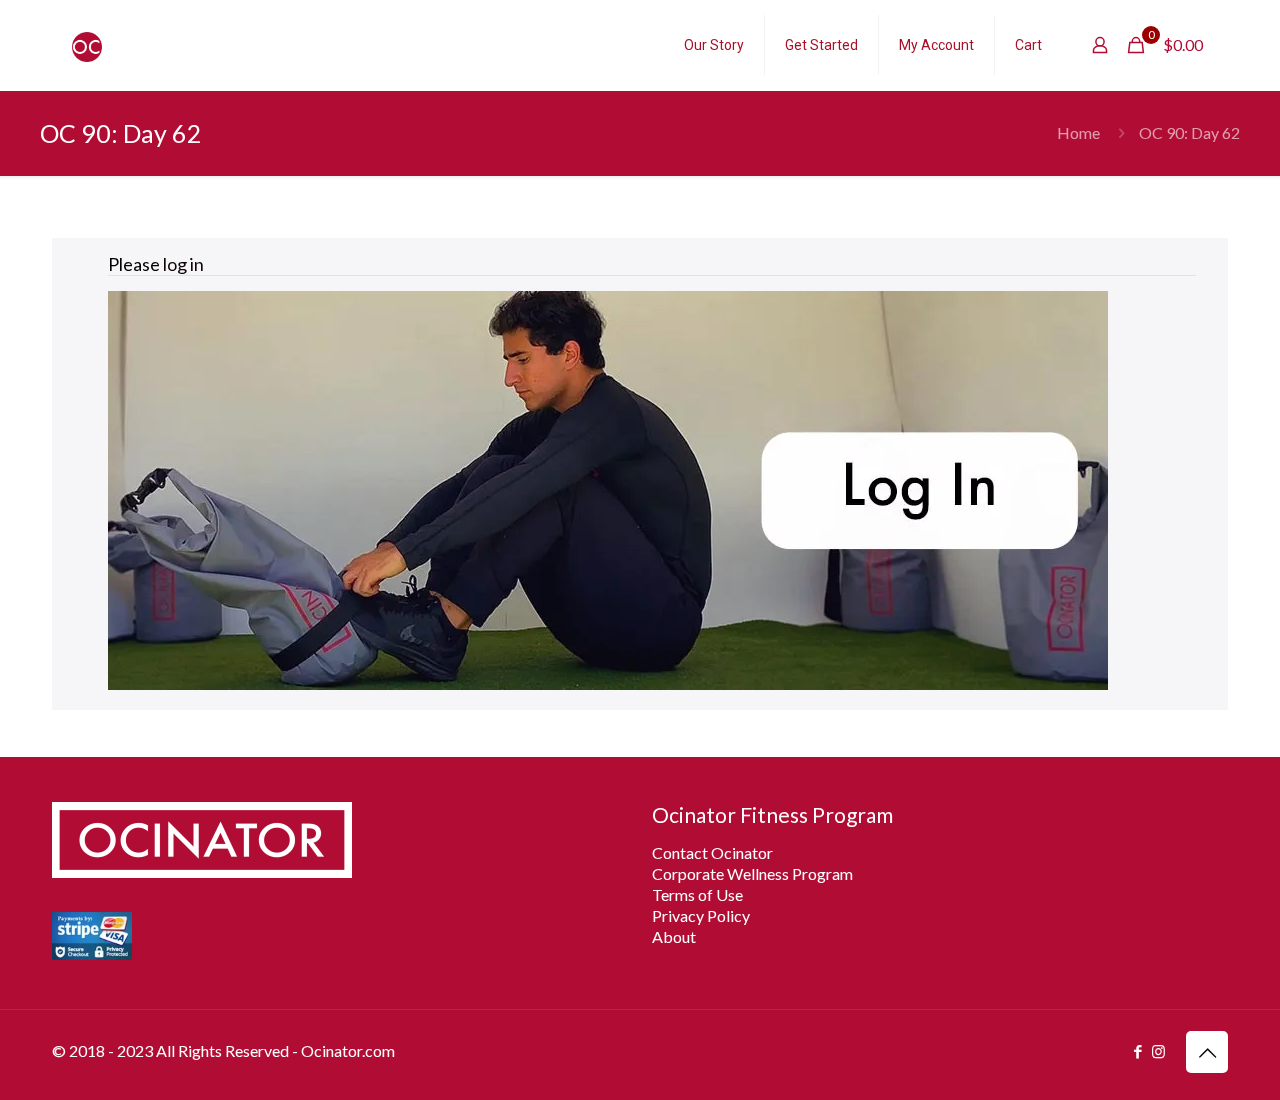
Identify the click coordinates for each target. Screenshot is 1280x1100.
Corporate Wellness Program (752, 873)
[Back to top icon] (1207, 1052)
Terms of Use (697, 894)
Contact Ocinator (712, 852)
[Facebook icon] (1137, 1051)
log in (183, 264)
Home (1078, 132)
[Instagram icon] (1158, 1051)
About (674, 936)
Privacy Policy (701, 915)
